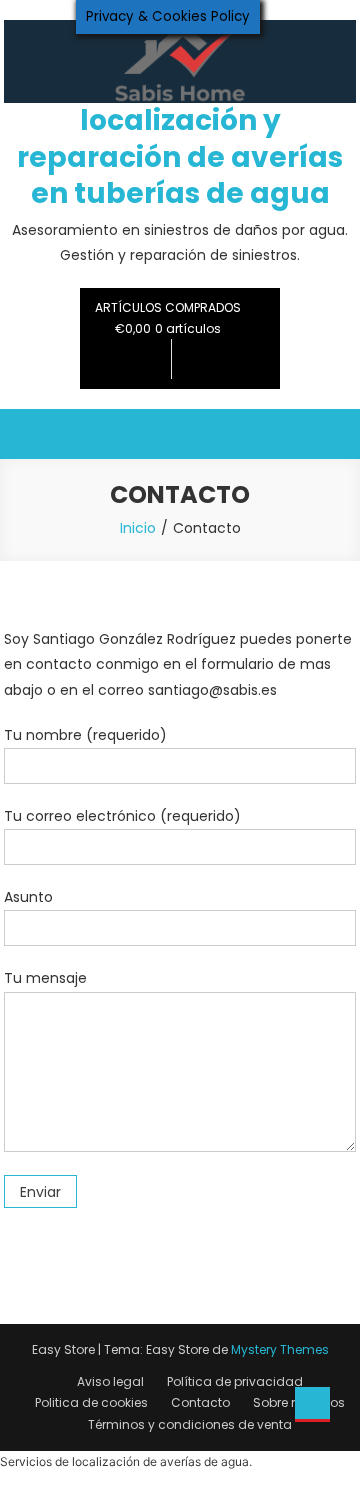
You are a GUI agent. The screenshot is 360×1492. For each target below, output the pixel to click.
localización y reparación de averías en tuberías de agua (180, 157)
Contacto (200, 1402)
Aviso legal (110, 1381)
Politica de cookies (91, 1402)
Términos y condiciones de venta (190, 1424)
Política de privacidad (235, 1381)
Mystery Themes (280, 1349)
